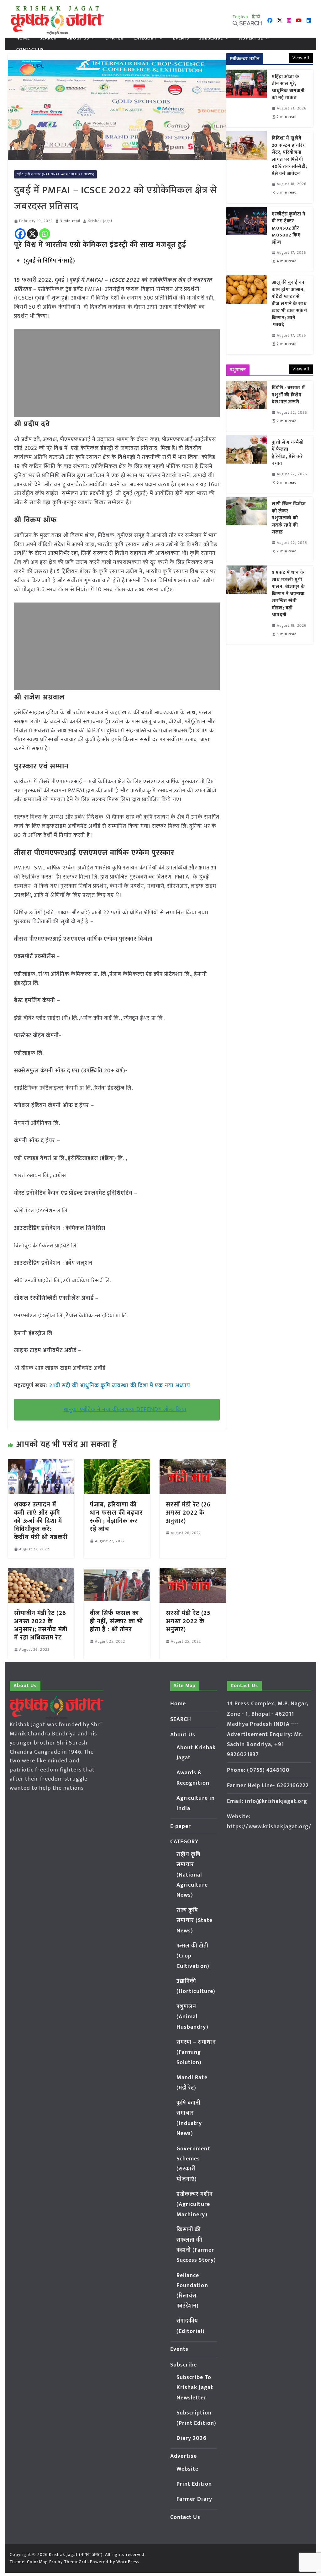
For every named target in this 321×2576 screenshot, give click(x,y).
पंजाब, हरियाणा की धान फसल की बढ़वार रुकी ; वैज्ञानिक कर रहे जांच (116, 1517)
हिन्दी (256, 17)
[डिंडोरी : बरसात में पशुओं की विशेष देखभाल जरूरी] (246, 406)
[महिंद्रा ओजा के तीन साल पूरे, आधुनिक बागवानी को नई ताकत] (246, 98)
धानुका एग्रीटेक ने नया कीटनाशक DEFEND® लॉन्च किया (125, 1410)
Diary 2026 (192, 2438)
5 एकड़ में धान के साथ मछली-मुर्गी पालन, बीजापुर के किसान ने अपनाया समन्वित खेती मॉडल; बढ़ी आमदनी (288, 594)
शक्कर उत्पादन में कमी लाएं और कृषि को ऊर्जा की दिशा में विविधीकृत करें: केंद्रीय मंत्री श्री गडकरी (41, 1521)
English (240, 17)
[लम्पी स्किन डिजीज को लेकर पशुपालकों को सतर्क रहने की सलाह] (246, 529)
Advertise (251, 38)
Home (23, 38)
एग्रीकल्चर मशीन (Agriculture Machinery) (195, 2204)
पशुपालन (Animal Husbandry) (192, 2017)
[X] (32, 234)
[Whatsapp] (45, 234)
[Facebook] (20, 234)
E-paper (114, 38)
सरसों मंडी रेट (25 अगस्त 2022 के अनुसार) (188, 1621)
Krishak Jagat (100, 221)
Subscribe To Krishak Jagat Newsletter (195, 2388)
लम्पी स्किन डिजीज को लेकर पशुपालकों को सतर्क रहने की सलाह (289, 518)
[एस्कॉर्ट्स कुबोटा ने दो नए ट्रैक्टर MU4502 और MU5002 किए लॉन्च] (246, 239)
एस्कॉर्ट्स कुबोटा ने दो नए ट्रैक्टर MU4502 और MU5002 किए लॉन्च (289, 228)
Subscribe (211, 38)
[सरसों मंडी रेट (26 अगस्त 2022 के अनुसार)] (193, 1463)
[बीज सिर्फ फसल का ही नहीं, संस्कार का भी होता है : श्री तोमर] (117, 1572)
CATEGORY (145, 38)
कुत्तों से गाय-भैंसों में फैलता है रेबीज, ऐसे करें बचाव (288, 453)
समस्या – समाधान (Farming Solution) (196, 2052)
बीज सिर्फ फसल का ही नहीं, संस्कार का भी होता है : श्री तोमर (116, 1621)
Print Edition (194, 2484)
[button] (92, 38)
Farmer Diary (194, 2499)
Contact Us (30, 50)
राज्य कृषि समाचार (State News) (195, 1921)
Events (181, 38)
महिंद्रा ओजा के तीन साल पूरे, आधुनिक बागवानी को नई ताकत (288, 88)
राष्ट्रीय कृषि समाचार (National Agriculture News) (55, 174)
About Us (78, 38)
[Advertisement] (117, 373)
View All (301, 58)
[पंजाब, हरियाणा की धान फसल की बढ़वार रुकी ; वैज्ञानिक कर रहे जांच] (117, 1463)
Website (188, 2469)
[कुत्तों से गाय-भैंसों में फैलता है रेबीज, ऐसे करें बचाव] (246, 464)
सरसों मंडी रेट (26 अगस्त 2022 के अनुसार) (188, 1513)
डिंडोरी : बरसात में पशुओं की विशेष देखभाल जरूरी (288, 395)
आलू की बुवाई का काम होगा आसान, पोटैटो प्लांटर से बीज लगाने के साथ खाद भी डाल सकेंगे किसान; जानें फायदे (289, 304)
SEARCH (48, 38)
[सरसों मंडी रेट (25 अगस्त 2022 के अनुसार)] (193, 1572)
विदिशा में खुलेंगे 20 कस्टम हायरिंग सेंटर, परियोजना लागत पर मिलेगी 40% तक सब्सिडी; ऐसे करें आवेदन (290, 156)
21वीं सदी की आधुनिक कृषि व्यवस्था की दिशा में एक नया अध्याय (120, 1386)
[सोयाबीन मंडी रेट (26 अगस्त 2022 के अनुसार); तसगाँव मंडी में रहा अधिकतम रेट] (41, 1572)
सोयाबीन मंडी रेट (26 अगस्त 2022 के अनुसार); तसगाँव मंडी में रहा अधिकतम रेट (41, 1625)
